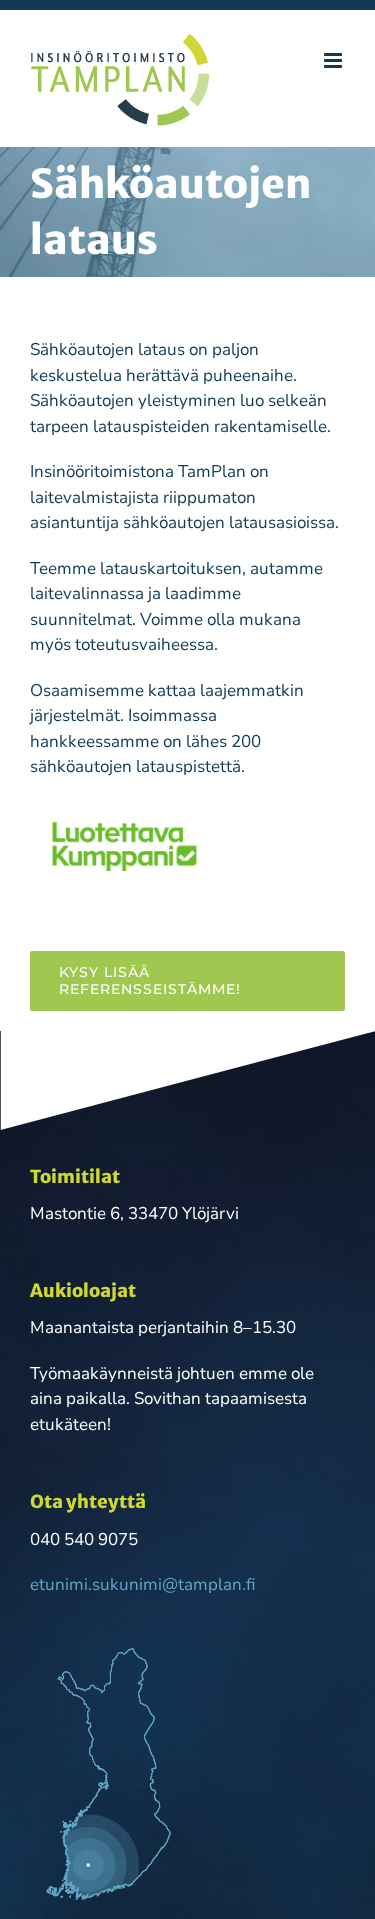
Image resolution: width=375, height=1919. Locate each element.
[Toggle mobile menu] (334, 60)
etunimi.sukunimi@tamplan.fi (143, 1584)
